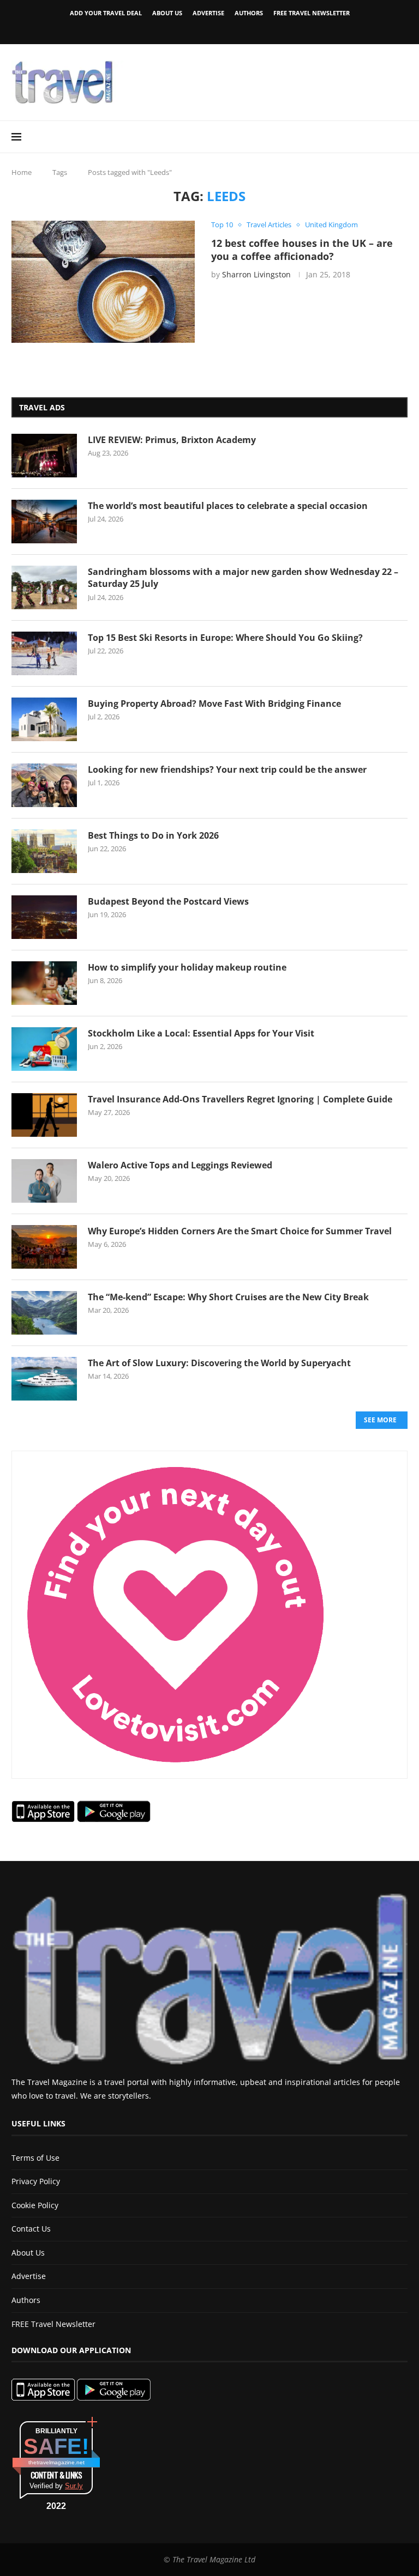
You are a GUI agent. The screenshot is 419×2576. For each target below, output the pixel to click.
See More (380, 1420)
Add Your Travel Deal (106, 13)
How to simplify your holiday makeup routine (187, 967)
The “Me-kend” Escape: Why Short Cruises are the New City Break (228, 1297)
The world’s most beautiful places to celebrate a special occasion (228, 506)
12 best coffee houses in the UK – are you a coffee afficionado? (302, 250)
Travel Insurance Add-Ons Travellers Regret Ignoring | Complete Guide (240, 1099)
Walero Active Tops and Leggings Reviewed (180, 1165)
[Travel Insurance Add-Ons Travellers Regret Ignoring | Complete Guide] (44, 1115)
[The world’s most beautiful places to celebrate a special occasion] (44, 522)
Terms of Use (35, 2158)
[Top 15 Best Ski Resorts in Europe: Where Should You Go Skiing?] (44, 653)
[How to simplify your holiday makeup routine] (44, 983)
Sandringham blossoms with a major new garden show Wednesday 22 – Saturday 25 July (243, 578)
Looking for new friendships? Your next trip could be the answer (227, 769)
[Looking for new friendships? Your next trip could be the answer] (44, 785)
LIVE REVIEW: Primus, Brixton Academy (172, 440)
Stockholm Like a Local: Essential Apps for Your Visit (201, 1033)
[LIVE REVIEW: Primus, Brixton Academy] (44, 456)
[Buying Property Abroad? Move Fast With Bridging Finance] (44, 719)
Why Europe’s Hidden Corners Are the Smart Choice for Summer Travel (240, 1231)
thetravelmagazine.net (56, 2462)
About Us (167, 13)
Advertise (208, 13)
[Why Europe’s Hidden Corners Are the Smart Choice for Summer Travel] (44, 1247)
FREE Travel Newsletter (312, 13)
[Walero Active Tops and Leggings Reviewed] (44, 1181)
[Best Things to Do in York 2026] (44, 851)
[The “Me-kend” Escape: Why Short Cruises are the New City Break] (44, 1313)
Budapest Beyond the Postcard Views (168, 901)
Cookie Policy (35, 2205)
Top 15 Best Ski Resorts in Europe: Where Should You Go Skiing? (225, 638)
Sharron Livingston (256, 274)
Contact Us (31, 2229)
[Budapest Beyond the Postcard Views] (44, 917)
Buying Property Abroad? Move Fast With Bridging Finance (214, 704)
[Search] (402, 137)
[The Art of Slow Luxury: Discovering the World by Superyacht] (44, 1379)
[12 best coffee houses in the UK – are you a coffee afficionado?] (103, 282)
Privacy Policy (36, 2181)
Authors (249, 13)
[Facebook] (191, 29)
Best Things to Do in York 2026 (153, 835)
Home (22, 172)
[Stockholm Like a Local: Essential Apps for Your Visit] (44, 1049)
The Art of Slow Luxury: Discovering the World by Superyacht (219, 1363)
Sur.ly (74, 2486)
